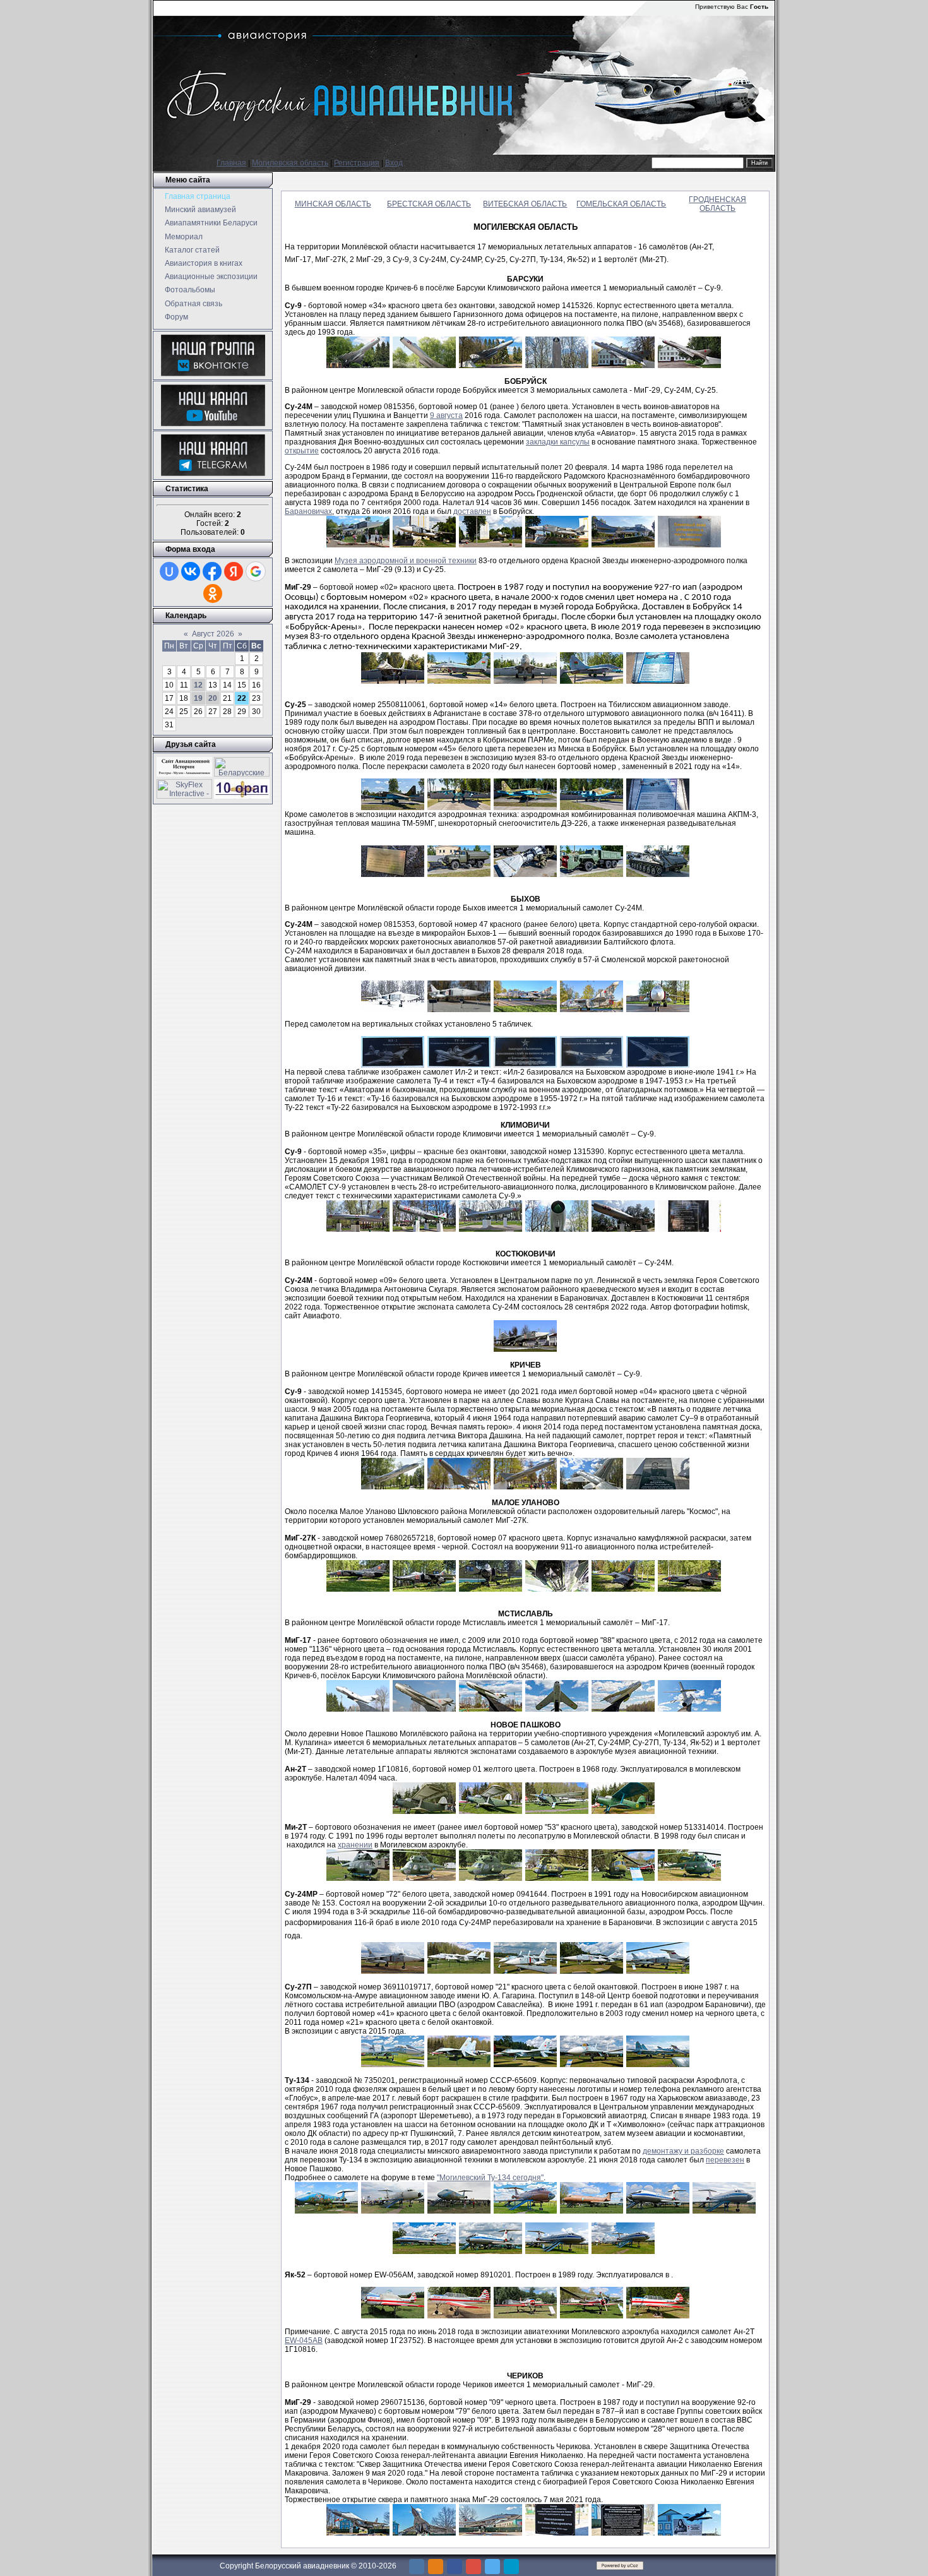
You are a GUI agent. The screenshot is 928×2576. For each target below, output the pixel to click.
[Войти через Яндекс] (234, 571)
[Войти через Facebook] (212, 571)
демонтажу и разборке (683, 2151)
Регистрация (357, 163)
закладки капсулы (558, 442)
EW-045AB (304, 2340)
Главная (231, 163)
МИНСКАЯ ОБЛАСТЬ (333, 204)
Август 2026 (213, 634)
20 (213, 698)
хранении (355, 1845)
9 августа (446, 415)
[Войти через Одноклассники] (213, 593)
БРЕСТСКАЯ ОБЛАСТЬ (429, 204)
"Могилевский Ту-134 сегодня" (490, 2178)
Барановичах (308, 511)
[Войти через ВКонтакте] (191, 571)
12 (198, 685)
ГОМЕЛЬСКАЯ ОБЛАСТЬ (621, 204)
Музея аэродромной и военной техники (406, 561)
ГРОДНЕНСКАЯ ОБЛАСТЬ (717, 204)
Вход (394, 163)
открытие (302, 451)
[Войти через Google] (256, 571)
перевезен (725, 2160)
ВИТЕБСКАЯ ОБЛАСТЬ (525, 204)
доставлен (472, 511)
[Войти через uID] (169, 571)
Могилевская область (290, 163)
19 (198, 698)
